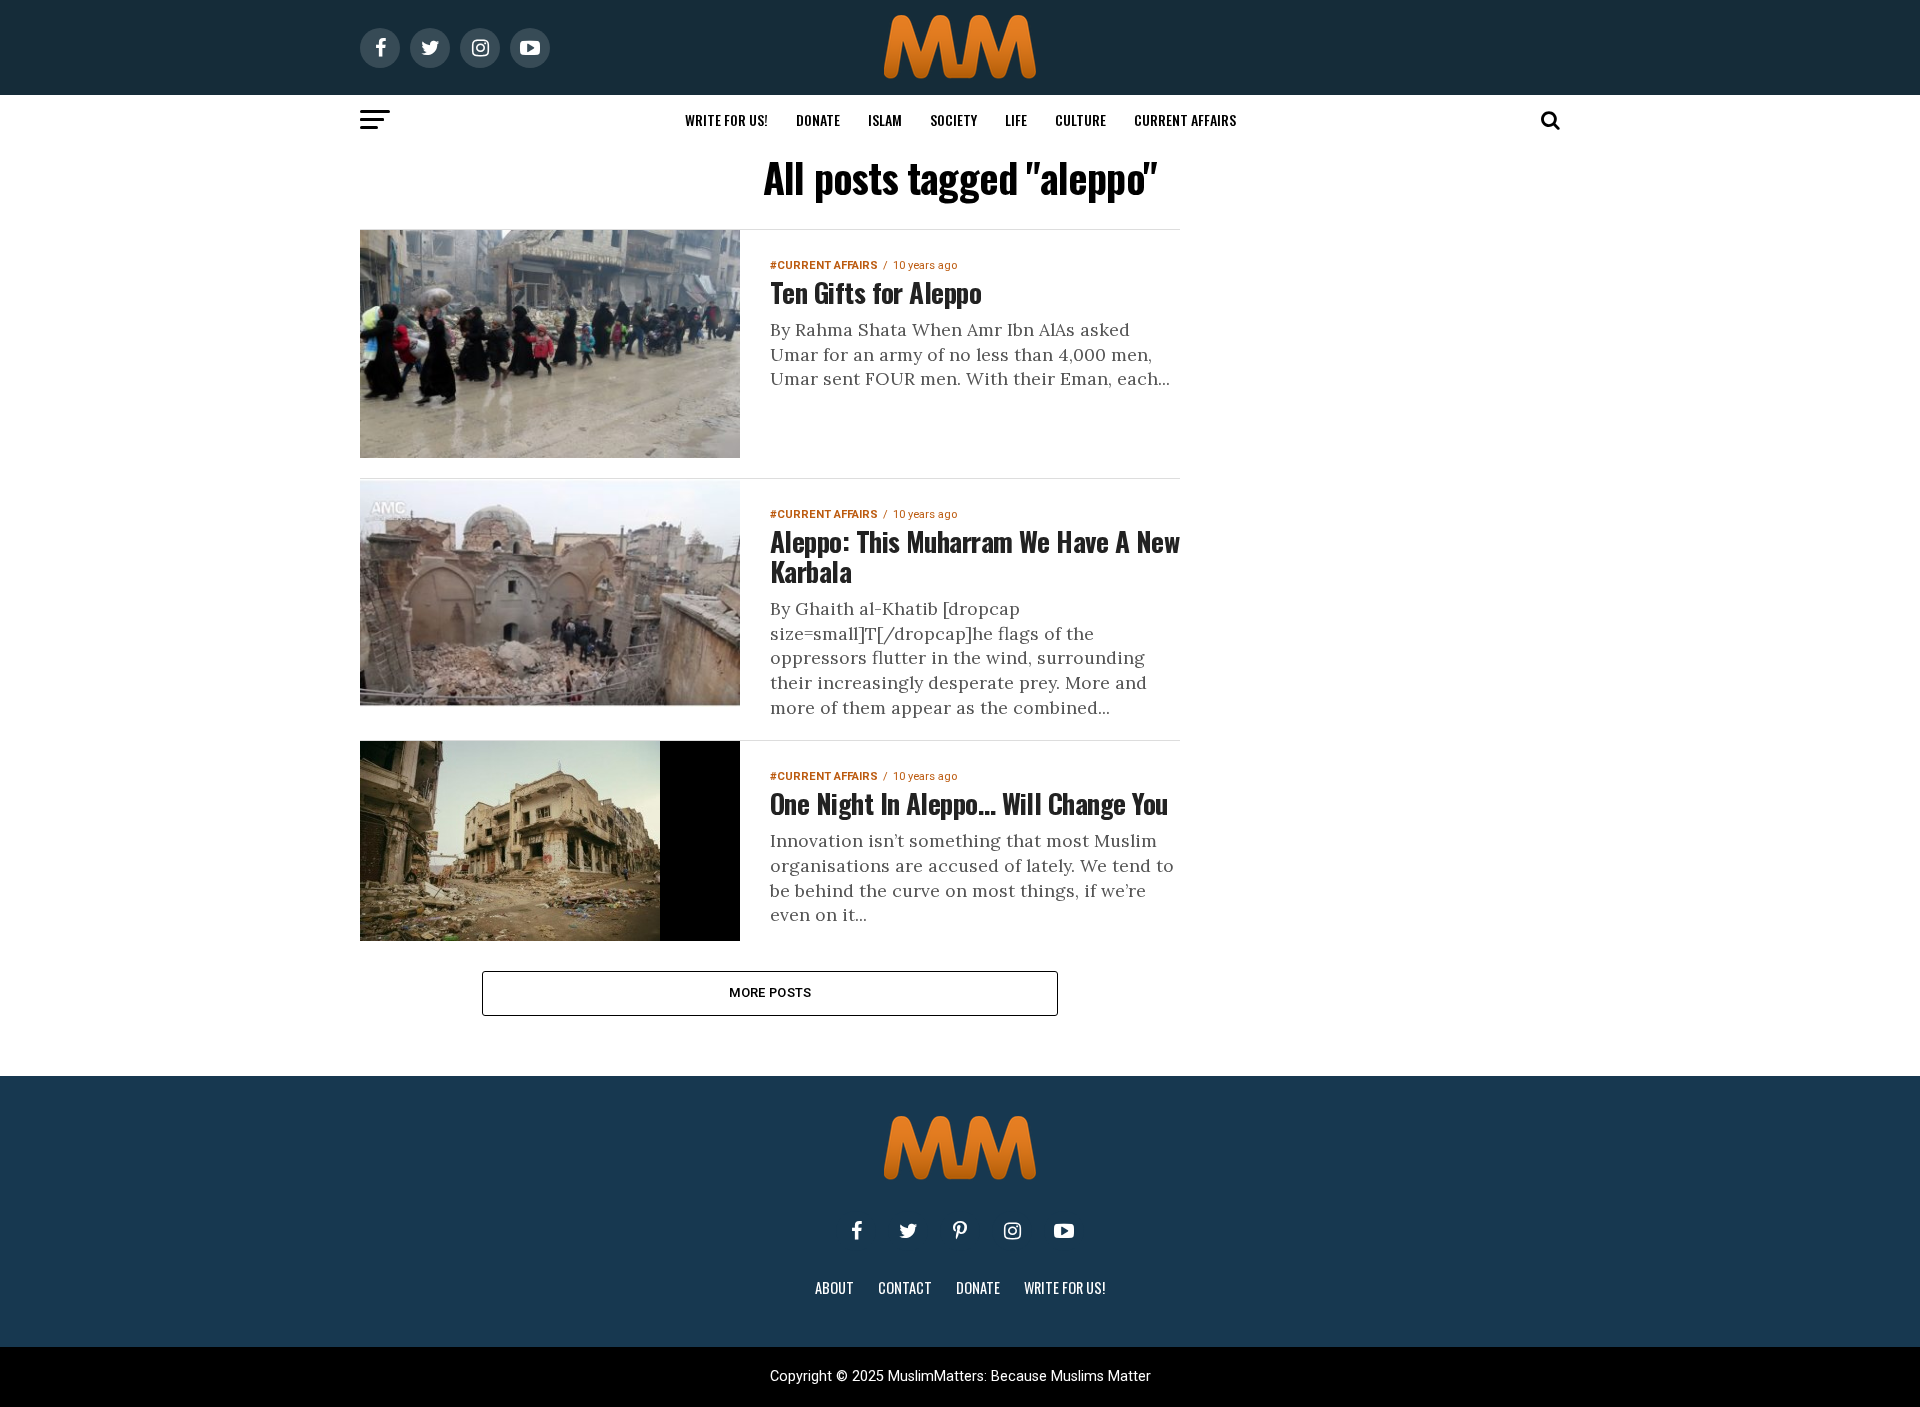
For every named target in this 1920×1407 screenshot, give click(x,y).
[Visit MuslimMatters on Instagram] (1012, 1231)
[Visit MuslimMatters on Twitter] (908, 1231)
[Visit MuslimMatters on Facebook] (856, 1231)
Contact (905, 1287)
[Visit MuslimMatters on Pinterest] (960, 1231)
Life (1016, 119)
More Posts (770, 992)
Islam (885, 119)
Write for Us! (726, 119)
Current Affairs (1185, 119)
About (834, 1287)
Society (953, 119)
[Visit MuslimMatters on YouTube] (1064, 1231)
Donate (818, 119)
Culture (1080, 119)
